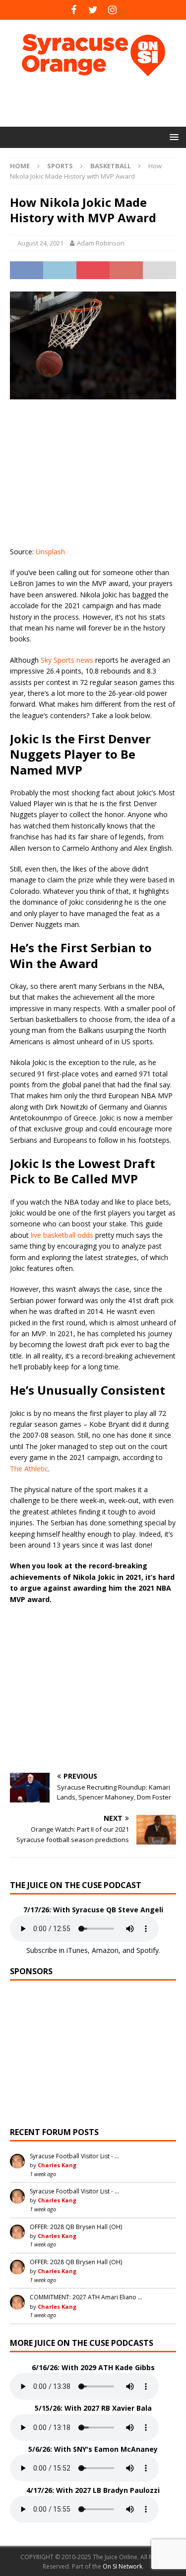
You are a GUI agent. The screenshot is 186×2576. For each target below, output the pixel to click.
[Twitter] (93, 10)
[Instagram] (112, 10)
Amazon (105, 1950)
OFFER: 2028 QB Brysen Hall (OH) (76, 2227)
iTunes (77, 1950)
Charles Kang (57, 2165)
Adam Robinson (101, 243)
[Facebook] (74, 10)
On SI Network (123, 2566)
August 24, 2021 (40, 243)
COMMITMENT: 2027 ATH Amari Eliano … (86, 2297)
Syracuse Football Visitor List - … (74, 2156)
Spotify (148, 1950)
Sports (60, 166)
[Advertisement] (98, 101)
